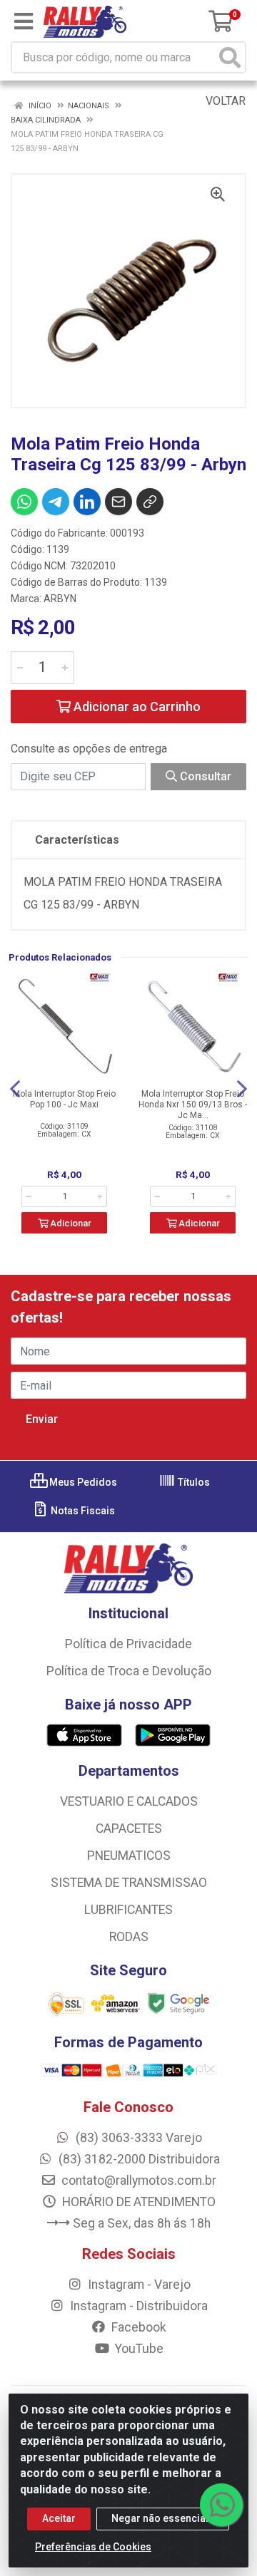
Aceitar (59, 2518)
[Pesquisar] (230, 57)
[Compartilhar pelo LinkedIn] (87, 502)
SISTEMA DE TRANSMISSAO (129, 1883)
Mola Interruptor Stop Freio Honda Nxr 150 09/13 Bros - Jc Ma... (193, 1105)
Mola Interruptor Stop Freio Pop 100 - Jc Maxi (64, 1099)
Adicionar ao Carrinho (136, 707)
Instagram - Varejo (138, 2285)
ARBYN (60, 599)
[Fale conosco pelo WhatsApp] (221, 2505)
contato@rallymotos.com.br (137, 2181)
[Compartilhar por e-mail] (119, 502)
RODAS (129, 1937)
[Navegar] (15, 1089)
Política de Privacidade (128, 1644)
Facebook (137, 2327)
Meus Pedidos (82, 1482)
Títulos (193, 1482)
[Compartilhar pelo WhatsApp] (24, 502)
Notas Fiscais (82, 1511)
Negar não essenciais (163, 2518)
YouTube (138, 2349)
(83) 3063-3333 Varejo (137, 2138)
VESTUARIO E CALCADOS (129, 1801)
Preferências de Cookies (93, 2547)
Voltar (224, 101)
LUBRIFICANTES (128, 1910)
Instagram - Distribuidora (137, 2306)
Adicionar (70, 1223)
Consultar (204, 776)
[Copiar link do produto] (150, 502)
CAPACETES (129, 1828)
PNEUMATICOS (129, 1856)
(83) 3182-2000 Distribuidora (138, 2159)
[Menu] (24, 21)
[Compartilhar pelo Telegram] (56, 502)
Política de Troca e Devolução (129, 1671)
